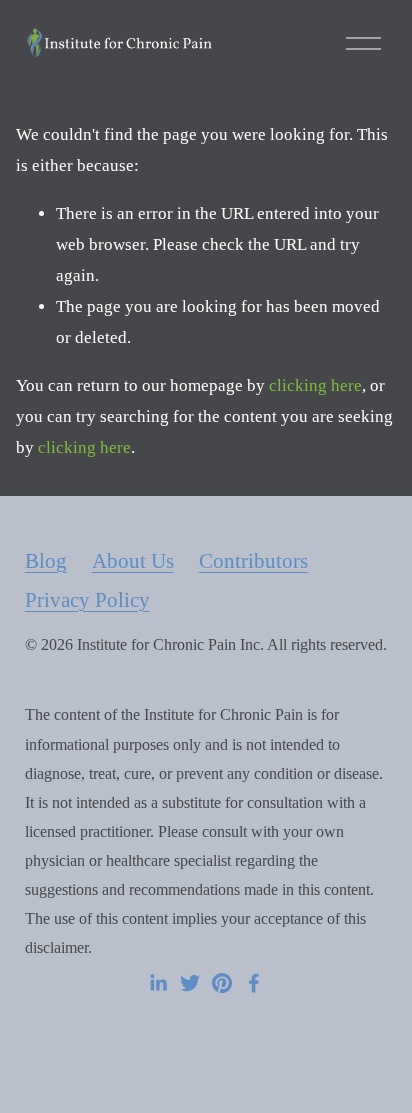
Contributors (253, 561)
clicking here (315, 385)
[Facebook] (254, 983)
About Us (133, 561)
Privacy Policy (87, 600)
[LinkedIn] (158, 983)
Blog (46, 561)
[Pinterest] (222, 983)
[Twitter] (190, 983)
